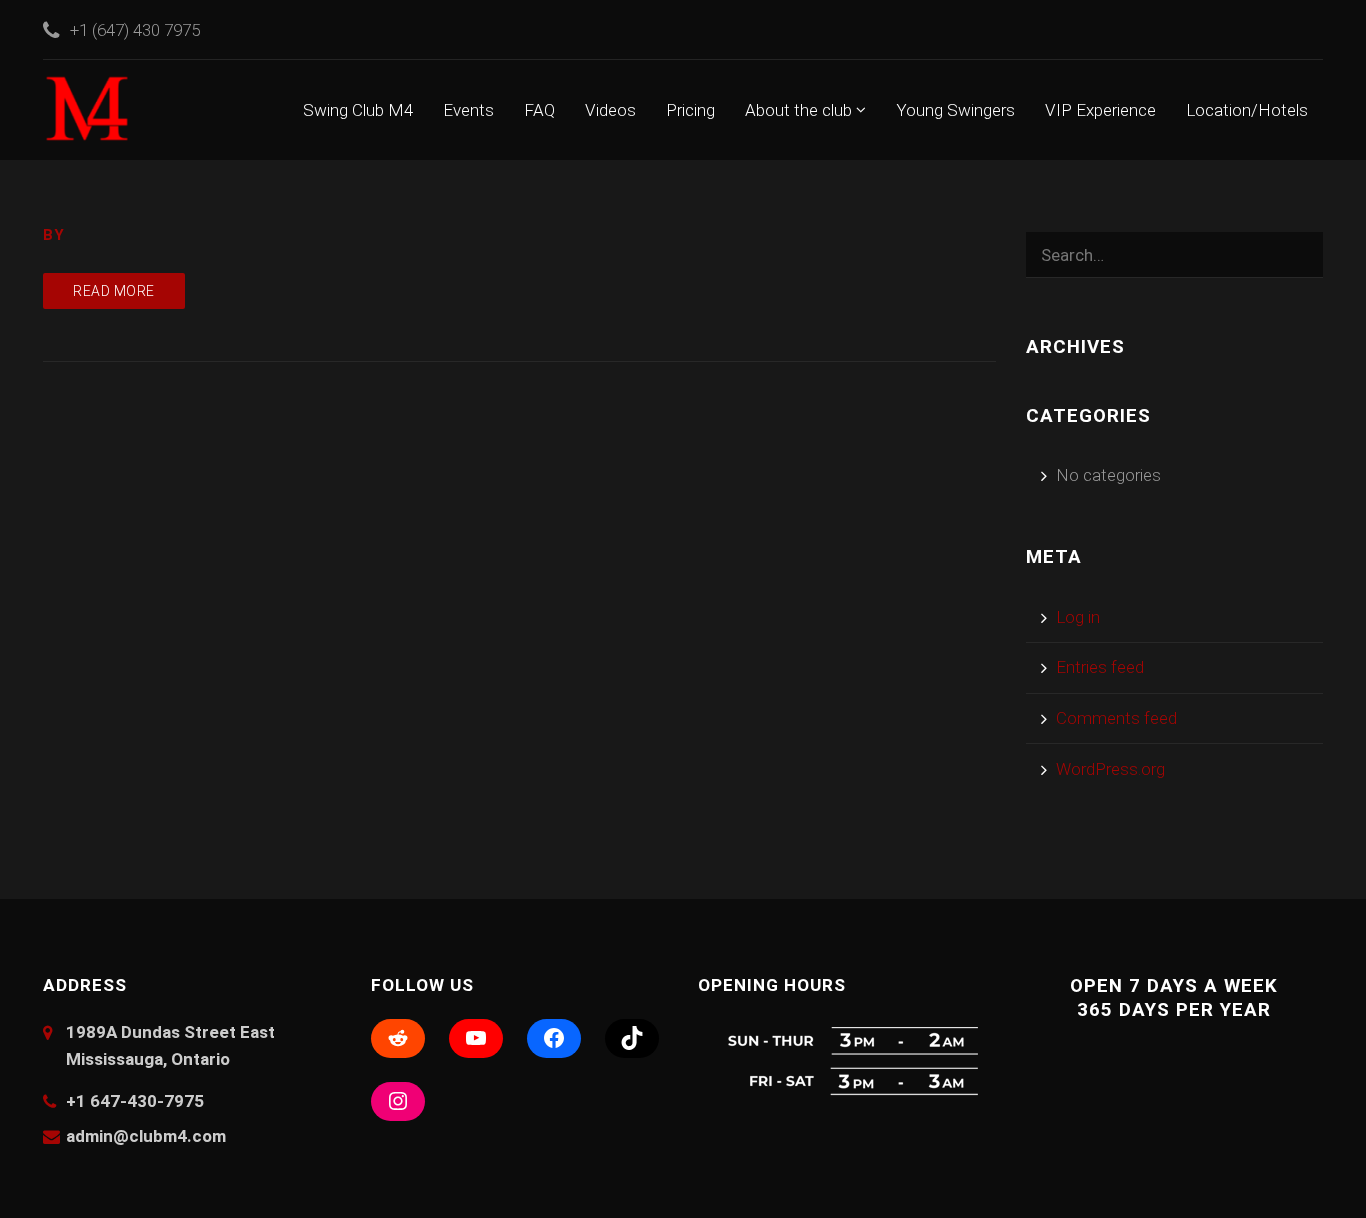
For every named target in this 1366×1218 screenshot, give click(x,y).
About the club (800, 110)
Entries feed (1100, 667)
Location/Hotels (1247, 110)
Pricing (690, 110)
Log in (1078, 617)
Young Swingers (955, 110)
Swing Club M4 (358, 110)
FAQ (539, 110)
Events (468, 110)
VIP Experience (1100, 110)
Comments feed (1116, 718)
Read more (114, 291)
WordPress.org (1110, 769)
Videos (610, 110)
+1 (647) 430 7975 (135, 30)
